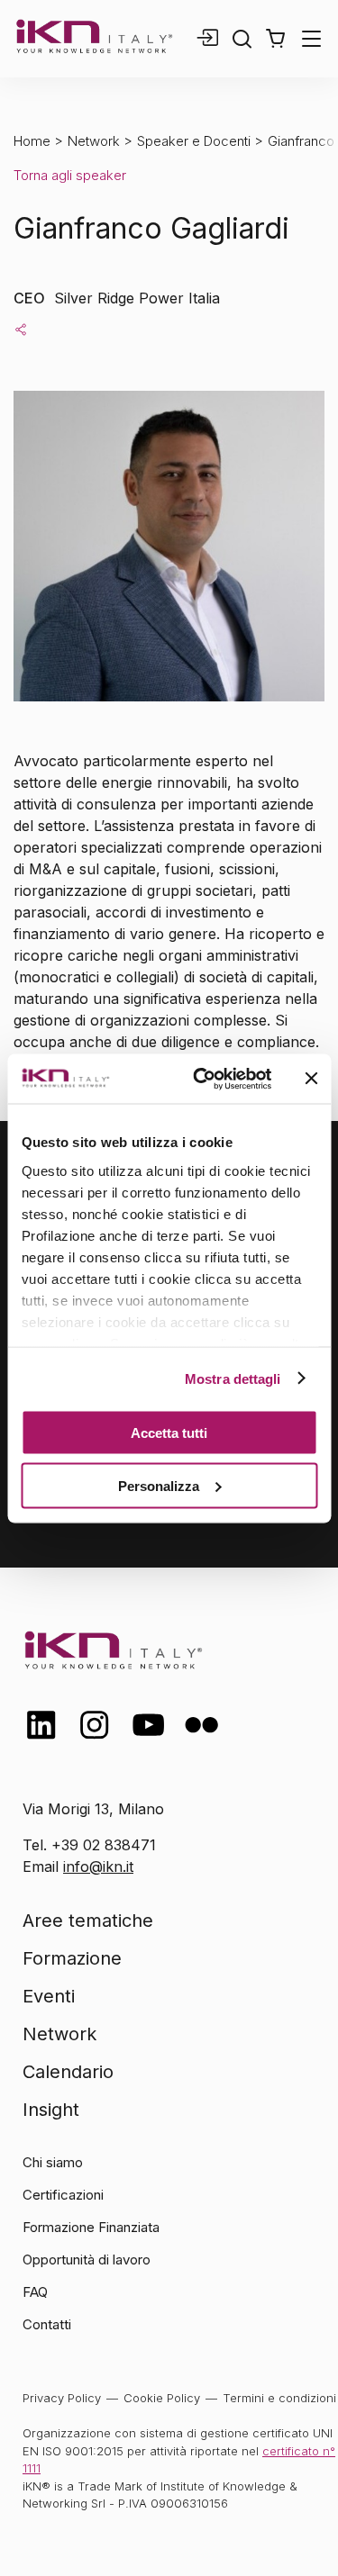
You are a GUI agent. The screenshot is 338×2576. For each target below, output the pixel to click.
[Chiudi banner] (311, 1079)
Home (32, 141)
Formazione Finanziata (91, 2227)
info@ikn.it (98, 1866)
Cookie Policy (162, 2398)
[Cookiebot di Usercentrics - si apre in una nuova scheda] (201, 1079)
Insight (51, 2110)
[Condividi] (21, 329)
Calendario (68, 2072)
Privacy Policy (62, 2398)
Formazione (72, 1958)
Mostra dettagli (233, 1378)
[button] (275, 39)
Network (94, 141)
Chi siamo (53, 2162)
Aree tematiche (88, 1921)
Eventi (49, 1996)
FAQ (35, 2292)
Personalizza (159, 1485)
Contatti (47, 2324)
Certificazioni (63, 2195)
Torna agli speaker (70, 175)
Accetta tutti (169, 1433)
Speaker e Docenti (194, 141)
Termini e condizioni (279, 2398)
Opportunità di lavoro (87, 2260)
